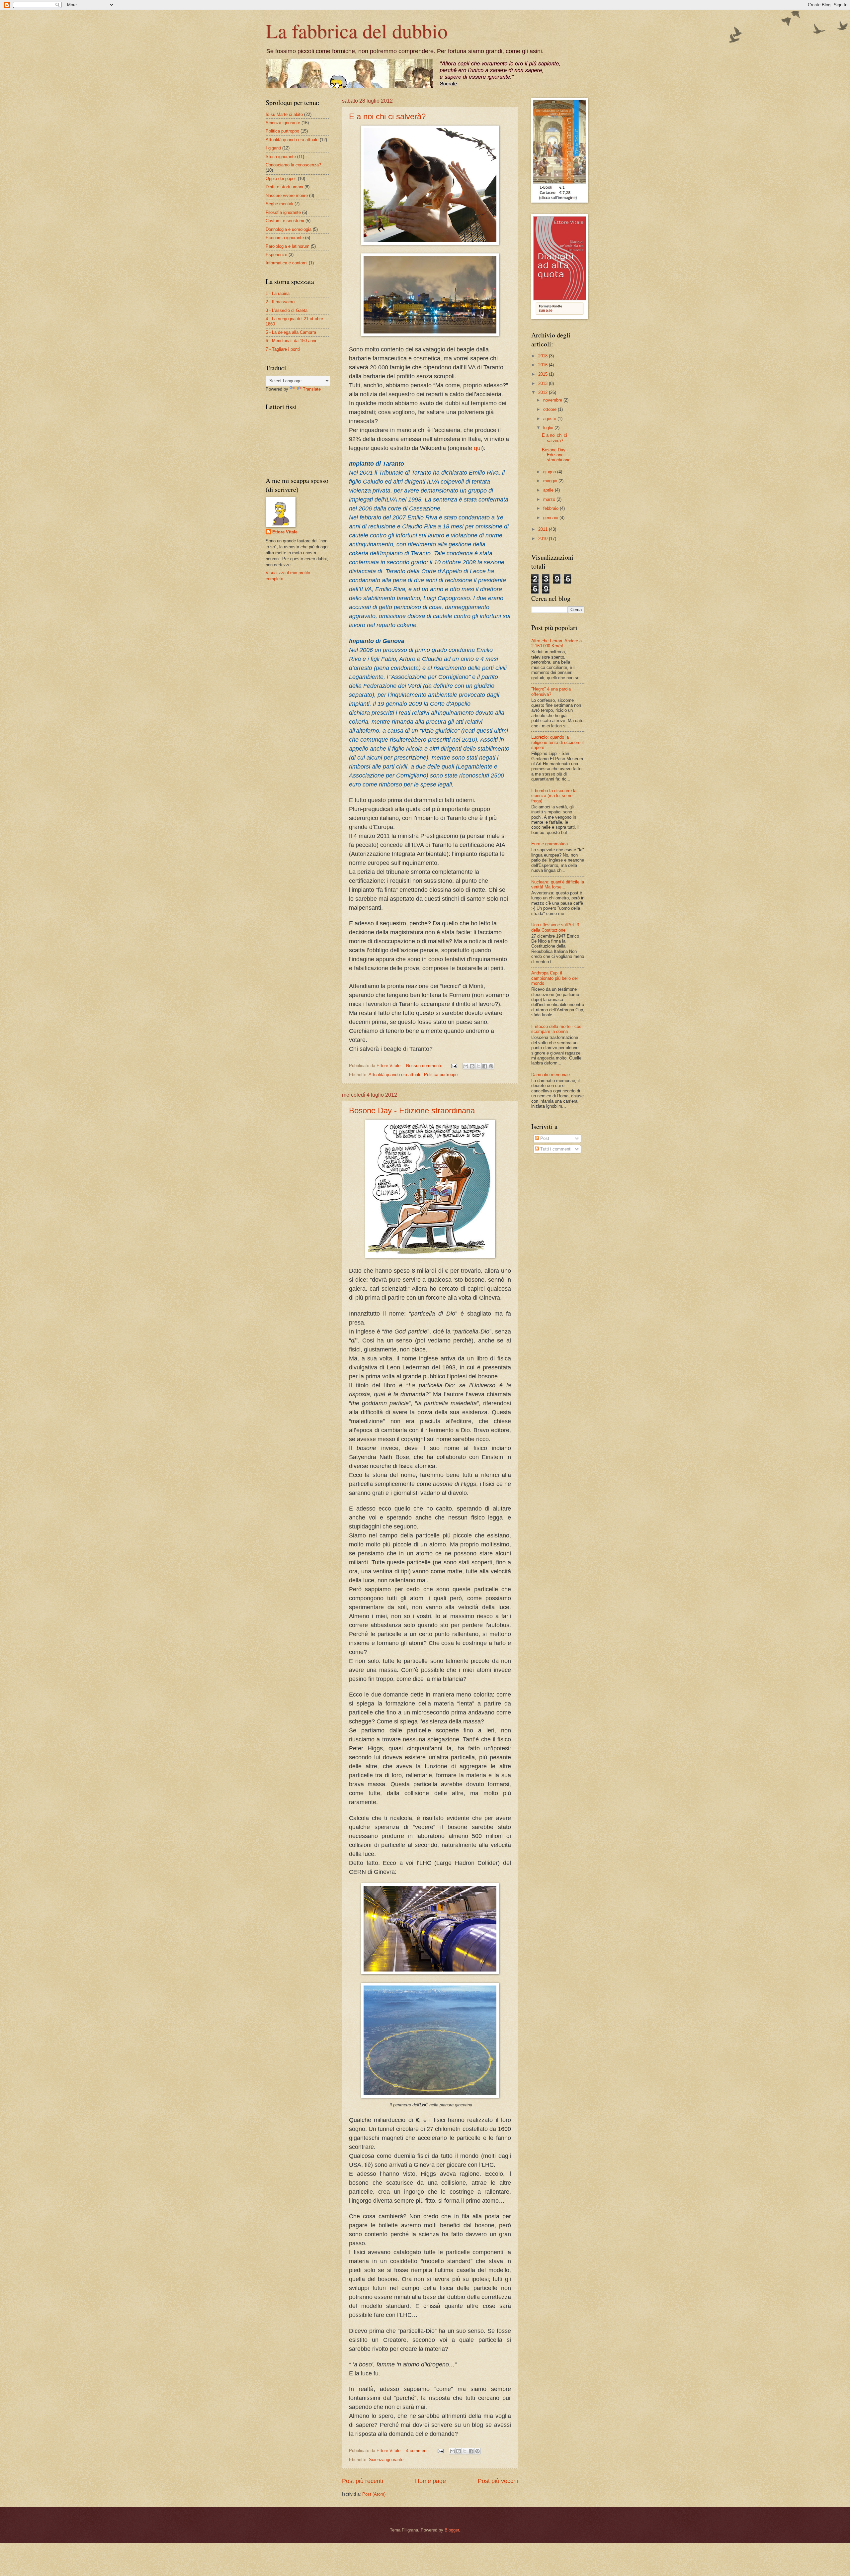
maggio (551, 481)
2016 (544, 365)
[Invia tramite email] (466, 1066)
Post (544, 1138)
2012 (544, 392)
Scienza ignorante (386, 2460)
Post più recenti (363, 2481)
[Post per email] (454, 1066)
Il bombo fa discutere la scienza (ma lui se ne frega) (554, 796)
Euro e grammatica (550, 844)
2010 (544, 539)
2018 (544, 356)
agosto (550, 419)
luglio (549, 428)
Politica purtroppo (441, 1075)
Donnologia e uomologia (289, 229)
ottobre (551, 409)
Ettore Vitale (285, 532)
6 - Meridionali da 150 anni (291, 341)
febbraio (552, 508)
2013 (544, 383)
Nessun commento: (425, 1066)
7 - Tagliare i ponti (283, 349)
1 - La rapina (278, 293)
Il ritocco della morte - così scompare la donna (557, 1029)
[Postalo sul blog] (472, 1066)
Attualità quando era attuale (395, 1075)
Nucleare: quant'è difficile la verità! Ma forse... (558, 884)
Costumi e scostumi (285, 221)
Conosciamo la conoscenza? (293, 165)
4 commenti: (419, 2451)
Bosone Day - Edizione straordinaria (412, 1110)
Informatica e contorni (287, 263)
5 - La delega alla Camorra (291, 332)
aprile (549, 490)
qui (478, 448)
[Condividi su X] (478, 1066)
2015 (544, 374)
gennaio (551, 518)
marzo (550, 499)
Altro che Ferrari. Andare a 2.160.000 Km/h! (556, 643)
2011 (544, 529)
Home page (430, 2481)
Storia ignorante (281, 157)
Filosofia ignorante (283, 212)
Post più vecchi (498, 2481)
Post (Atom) (374, 2494)
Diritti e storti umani (284, 187)
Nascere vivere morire (287, 195)
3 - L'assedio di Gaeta (287, 310)
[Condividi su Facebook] (485, 1066)
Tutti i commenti (555, 1149)
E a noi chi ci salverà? (387, 116)
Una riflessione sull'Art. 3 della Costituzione (555, 927)
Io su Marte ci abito (284, 114)
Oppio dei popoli (281, 179)
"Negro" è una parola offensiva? (551, 691)
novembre (553, 400)
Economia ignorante (285, 238)
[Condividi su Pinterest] (491, 1066)
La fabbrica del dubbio (357, 31)
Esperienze (276, 255)
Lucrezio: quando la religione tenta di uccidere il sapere (557, 742)
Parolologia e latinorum (288, 246)
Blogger (452, 2530)
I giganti (273, 148)
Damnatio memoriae (551, 1075)
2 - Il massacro (280, 302)
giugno (550, 472)
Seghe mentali (279, 204)
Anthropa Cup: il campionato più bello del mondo (554, 978)
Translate (312, 389)
